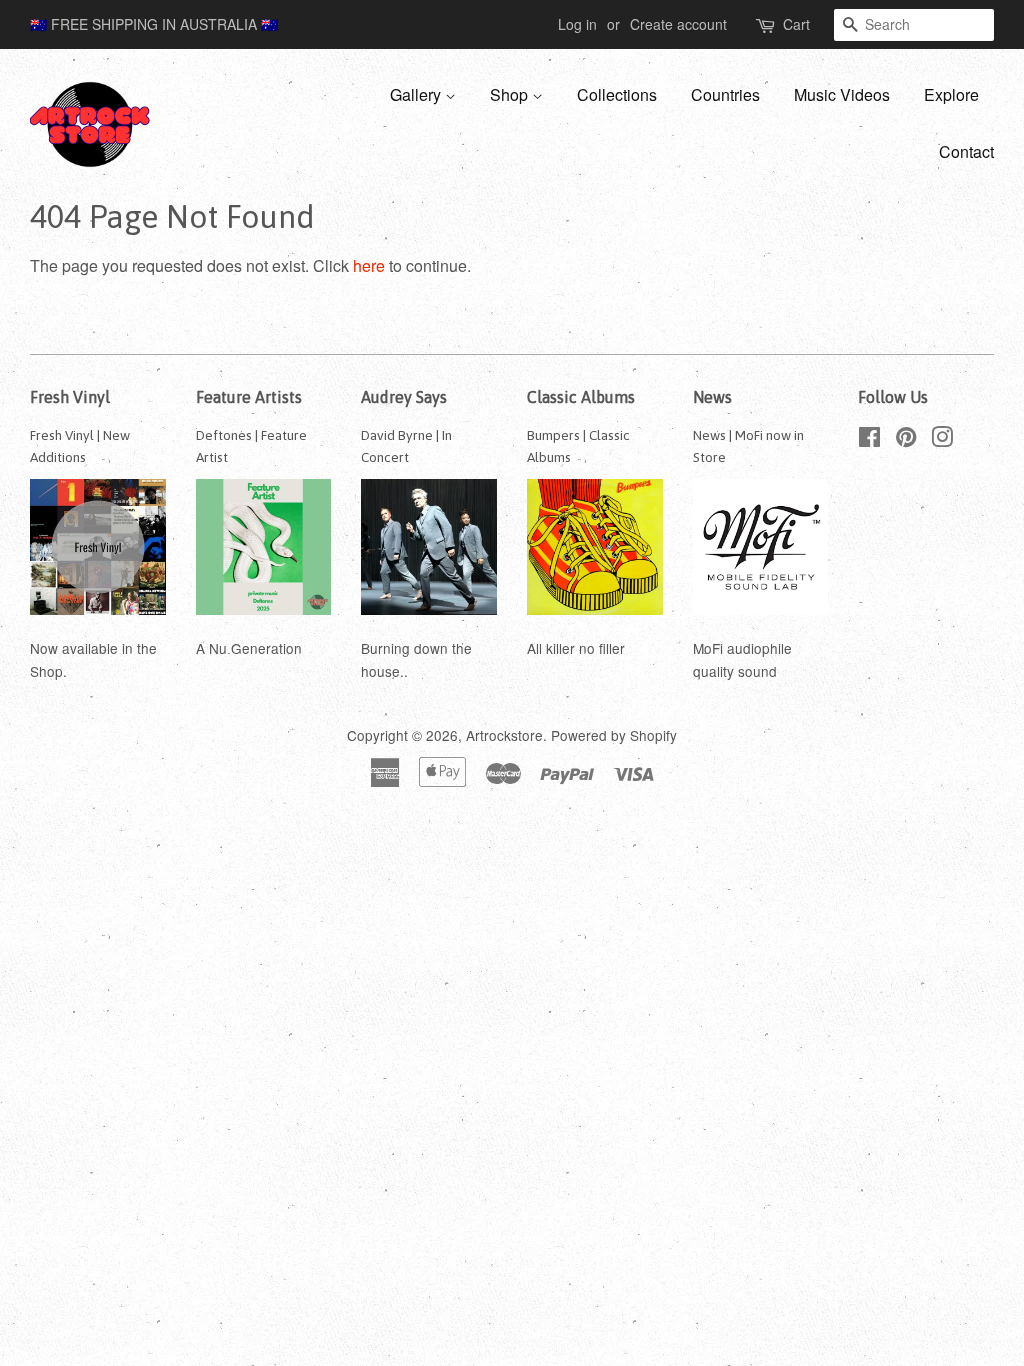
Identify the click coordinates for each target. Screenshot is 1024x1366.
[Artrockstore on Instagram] (942, 440)
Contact (966, 151)
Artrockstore (504, 735)
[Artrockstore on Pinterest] (906, 440)
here (369, 265)
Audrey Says (404, 397)
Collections (617, 94)
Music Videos (842, 94)
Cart (796, 24)
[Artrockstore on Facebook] (869, 440)
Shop (511, 94)
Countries (725, 94)
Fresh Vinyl (70, 397)
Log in (577, 24)
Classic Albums (581, 397)
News (712, 397)
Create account (678, 24)
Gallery (417, 94)
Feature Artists (249, 397)
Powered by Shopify (614, 735)
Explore (951, 94)
